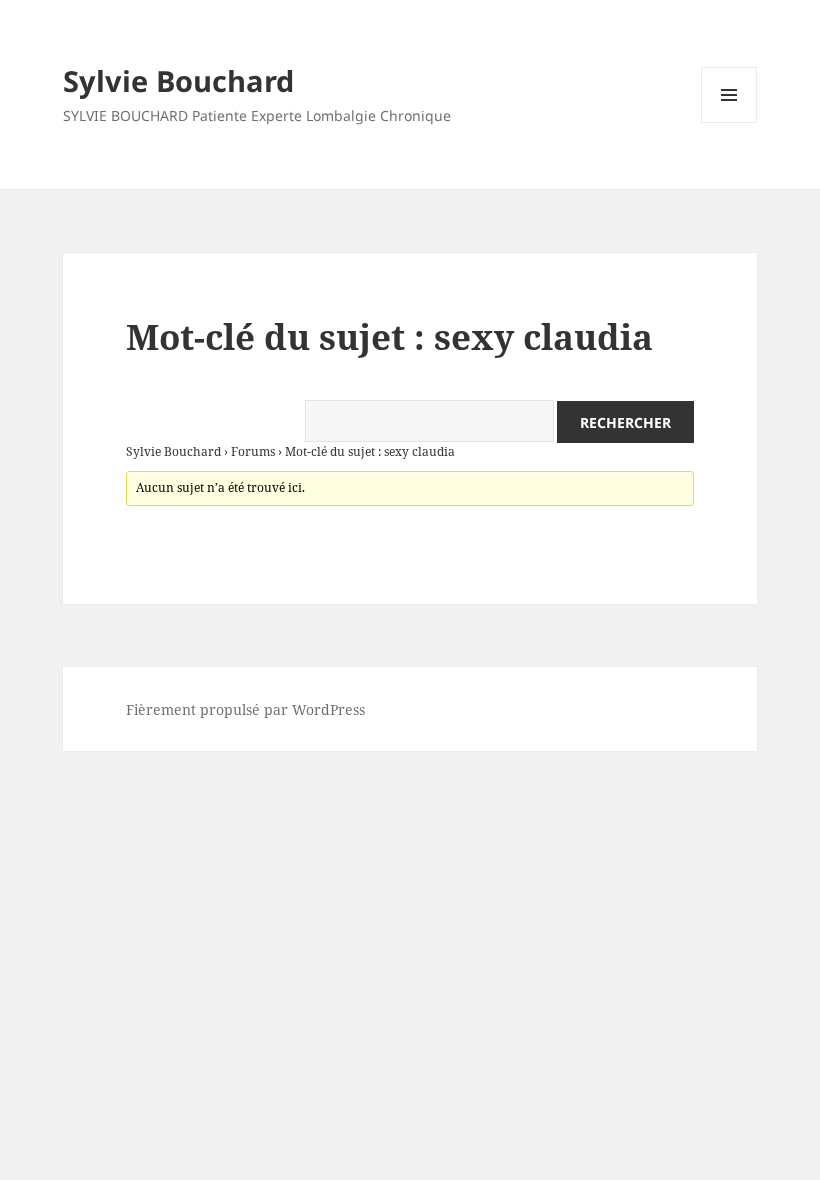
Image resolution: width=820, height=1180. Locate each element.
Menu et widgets (729, 122)
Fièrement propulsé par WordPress (245, 709)
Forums (253, 451)
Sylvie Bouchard (178, 80)
